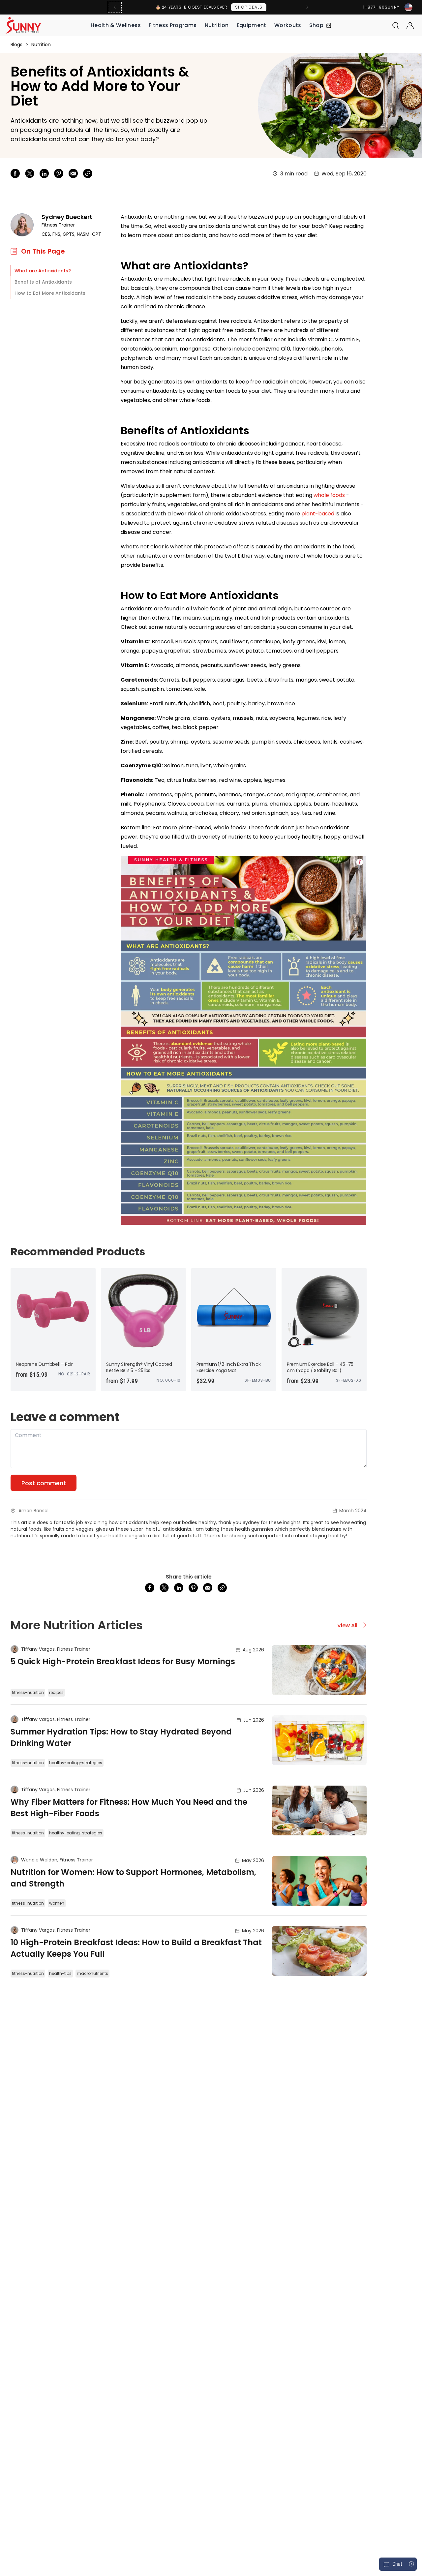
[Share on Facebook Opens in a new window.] (15, 173)
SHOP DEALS (249, 7)
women (57, 1903)
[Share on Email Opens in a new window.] (73, 173)
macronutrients (92, 1973)
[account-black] (410, 25)
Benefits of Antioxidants (43, 282)
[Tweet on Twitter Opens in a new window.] (30, 173)
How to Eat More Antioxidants (50, 293)
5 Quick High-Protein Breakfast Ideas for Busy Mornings (123, 1661)
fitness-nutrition (28, 1692)
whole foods (329, 495)
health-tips (60, 1973)
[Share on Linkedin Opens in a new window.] (44, 173)
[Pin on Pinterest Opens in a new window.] (59, 173)
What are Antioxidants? (43, 271)
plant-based (318, 514)
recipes (56, 1692)
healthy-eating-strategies (76, 1763)
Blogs (16, 45)
